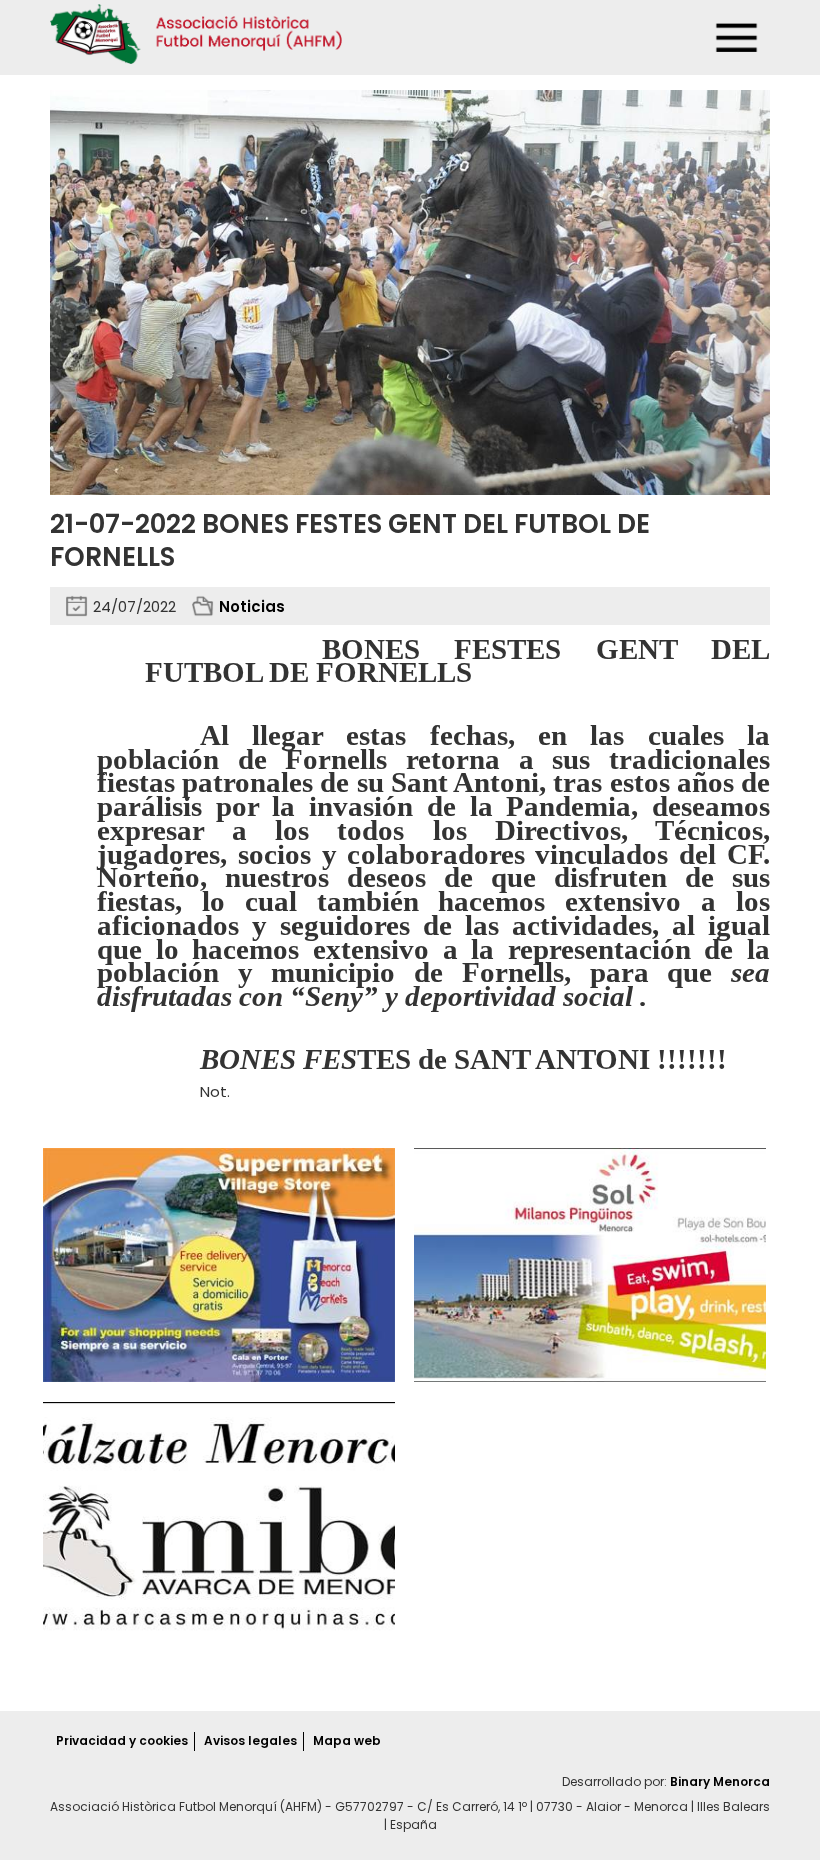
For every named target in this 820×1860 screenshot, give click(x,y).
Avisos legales (250, 1740)
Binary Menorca (720, 1781)
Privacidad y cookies (122, 1740)
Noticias (252, 606)
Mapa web (347, 1740)
